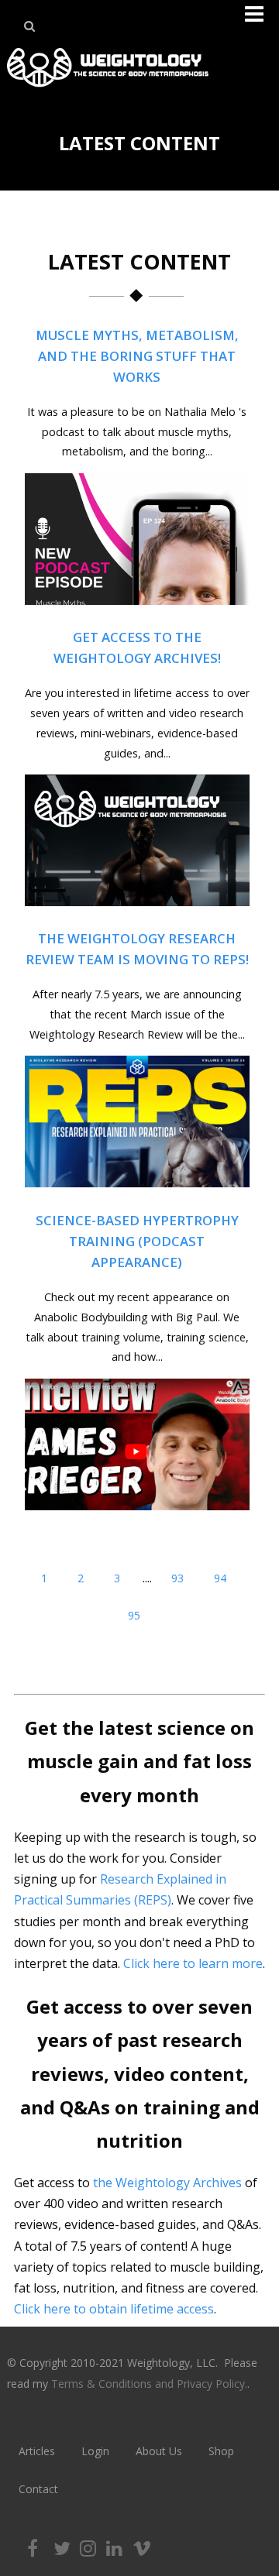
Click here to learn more (193, 1963)
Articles (37, 2451)
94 (220, 1578)
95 (134, 1615)
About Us (159, 2451)
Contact (38, 2489)
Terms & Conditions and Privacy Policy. (149, 2384)
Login (95, 2451)
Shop (221, 2451)
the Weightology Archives (167, 2183)
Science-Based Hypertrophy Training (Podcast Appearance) (137, 1241)
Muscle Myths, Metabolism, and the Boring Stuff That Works (137, 356)
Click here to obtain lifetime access (114, 2309)
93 (177, 1578)
